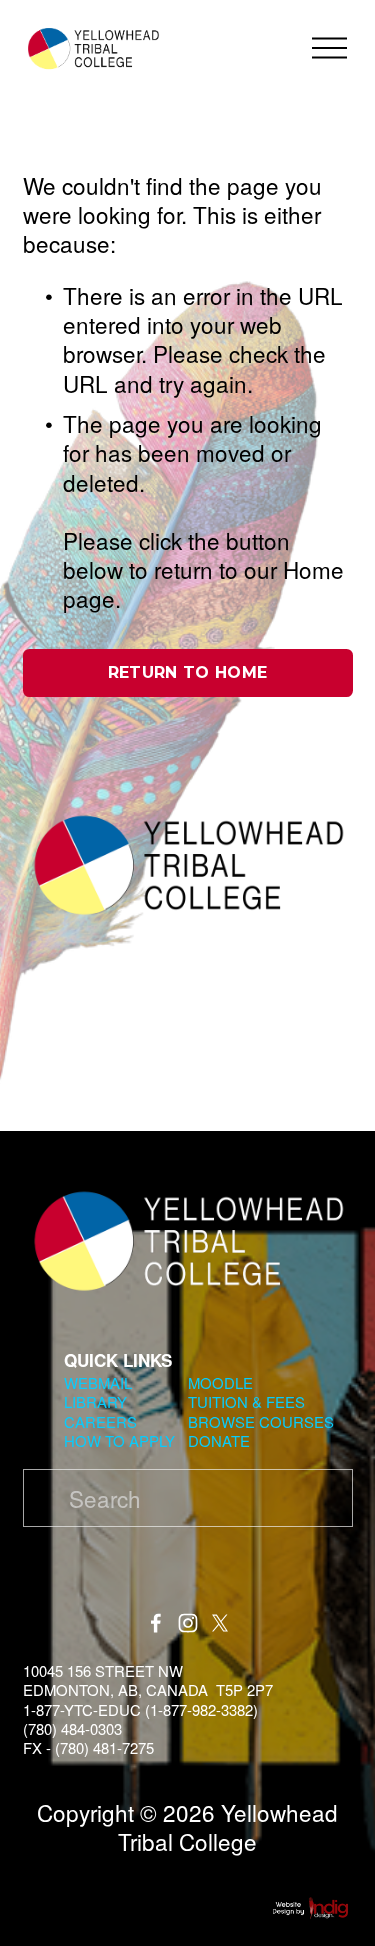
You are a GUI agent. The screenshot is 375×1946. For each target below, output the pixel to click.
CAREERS (100, 1421)
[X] (220, 1623)
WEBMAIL (98, 1382)
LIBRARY (95, 1401)
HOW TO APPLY (119, 1440)
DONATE (219, 1440)
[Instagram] (188, 1623)
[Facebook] (156, 1623)
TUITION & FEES (246, 1401)
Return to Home (187, 672)
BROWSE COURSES (261, 1421)
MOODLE (220, 1382)
